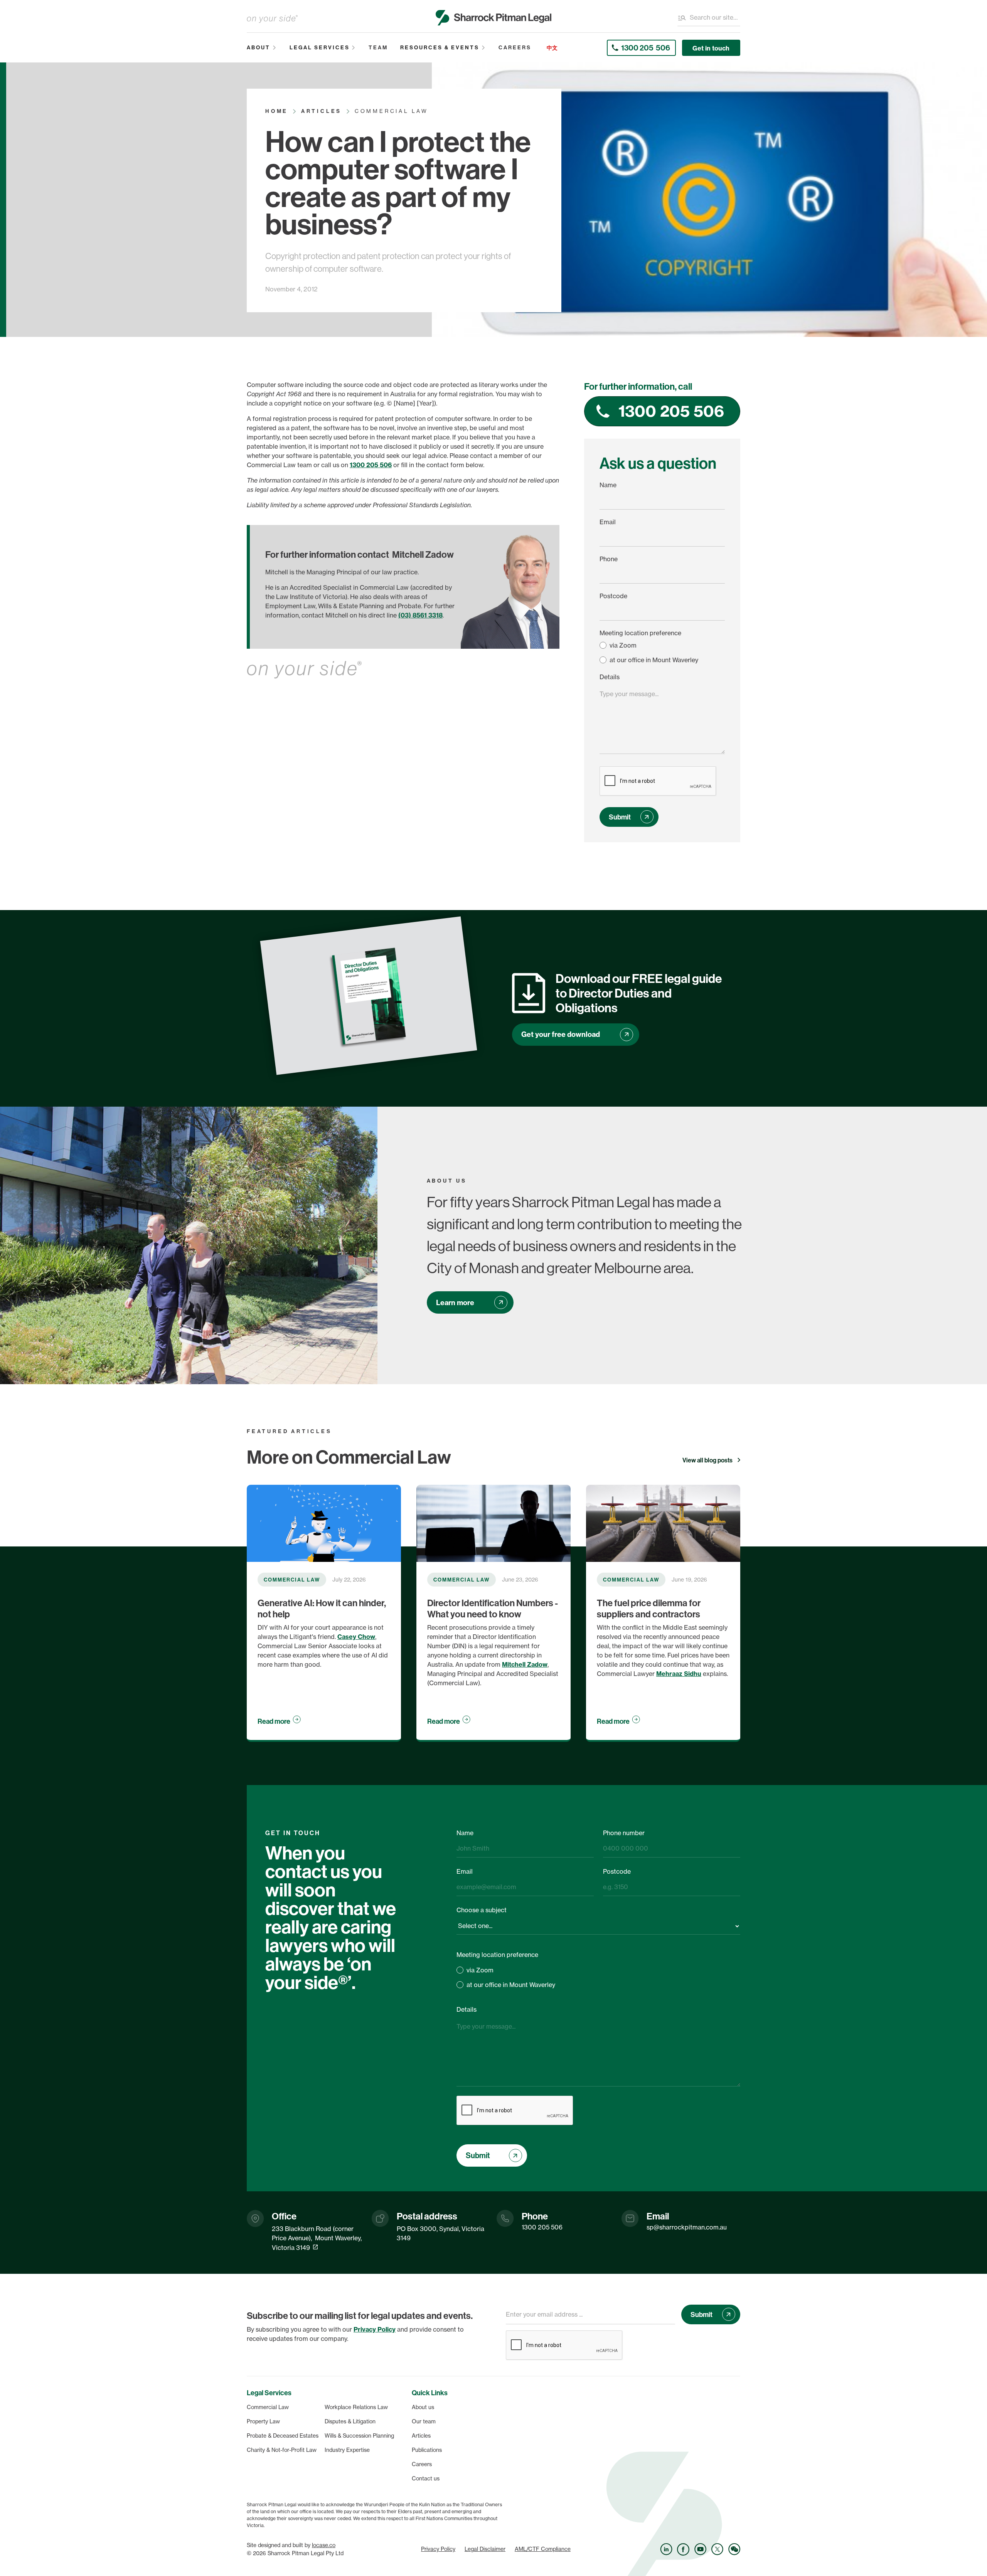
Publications (427, 2450)
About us (423, 2407)
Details (610, 677)
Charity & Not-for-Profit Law (282, 2450)
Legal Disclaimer (485, 2549)
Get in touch (711, 48)
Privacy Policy (438, 2549)
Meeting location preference (640, 633)
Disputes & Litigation (350, 2421)
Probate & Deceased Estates (283, 2436)
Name (608, 485)
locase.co (324, 2545)
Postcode (613, 596)
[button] (262, 48)
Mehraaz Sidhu (679, 1674)
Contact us (426, 2478)
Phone (609, 559)
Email (608, 522)
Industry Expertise (347, 2450)
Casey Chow (356, 1637)
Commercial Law (268, 2407)
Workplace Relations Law (356, 2407)
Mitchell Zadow (525, 1664)
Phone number (624, 1833)
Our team (424, 2421)
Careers (422, 2464)
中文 (552, 48)
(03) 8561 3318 (420, 615)
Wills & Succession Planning (359, 2436)
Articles (421, 2436)
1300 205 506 (371, 465)
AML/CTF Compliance (543, 2549)
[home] (493, 18)
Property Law (263, 2421)
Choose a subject (482, 1910)
